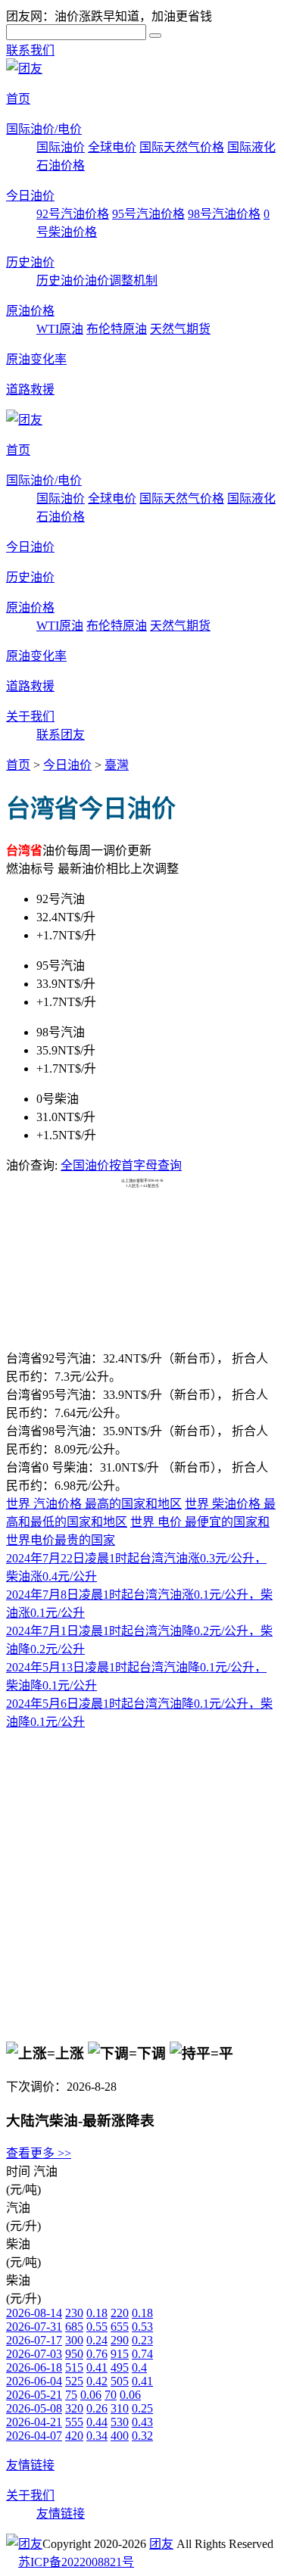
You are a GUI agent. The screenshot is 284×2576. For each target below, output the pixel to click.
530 (120, 2422)
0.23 (142, 2340)
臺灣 (117, 765)
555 (74, 2422)
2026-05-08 (34, 2408)
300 (74, 2340)
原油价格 (30, 311)
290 (120, 2340)
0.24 (97, 2340)
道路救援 (30, 389)
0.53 (142, 2327)
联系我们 (30, 50)
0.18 (97, 2313)
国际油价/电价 (44, 129)
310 (120, 2408)
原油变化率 (36, 359)
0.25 (142, 2408)
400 (120, 2436)
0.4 (139, 2367)
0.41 (97, 2367)
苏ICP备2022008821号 (76, 2562)
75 (71, 2395)
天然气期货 (180, 329)
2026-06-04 (34, 2381)
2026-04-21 (34, 2422)
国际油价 (61, 147)
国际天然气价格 (182, 147)
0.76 (97, 2354)
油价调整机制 (121, 280)
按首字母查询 (145, 1165)
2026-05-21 (34, 2395)
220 (120, 2313)
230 (74, 2313)
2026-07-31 (34, 2327)
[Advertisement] (142, 1226)
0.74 (142, 2354)
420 (74, 2436)
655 (120, 2327)
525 (74, 2381)
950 (74, 2354)
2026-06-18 (34, 2367)
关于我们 (30, 716)
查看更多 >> (39, 2153)
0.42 (97, 2381)
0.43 (142, 2422)
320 (74, 2408)
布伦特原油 (117, 329)
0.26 (97, 2408)
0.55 (97, 2327)
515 (74, 2367)
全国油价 (85, 1165)
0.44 (97, 2422)
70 (111, 2395)
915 (120, 2354)
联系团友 (61, 735)
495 (120, 2367)
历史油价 (30, 262)
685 (74, 2327)
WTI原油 (60, 329)
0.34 (97, 2436)
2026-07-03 (34, 2354)
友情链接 (30, 2465)
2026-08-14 (34, 2313)
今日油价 (30, 196)
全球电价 (112, 147)
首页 (18, 99)
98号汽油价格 (224, 214)
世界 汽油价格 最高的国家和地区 (94, 1504)
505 (120, 2381)
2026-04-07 (34, 2436)
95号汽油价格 (148, 214)
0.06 (91, 2395)
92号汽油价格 (73, 214)
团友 (161, 2544)
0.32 (142, 2436)
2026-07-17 (34, 2340)
